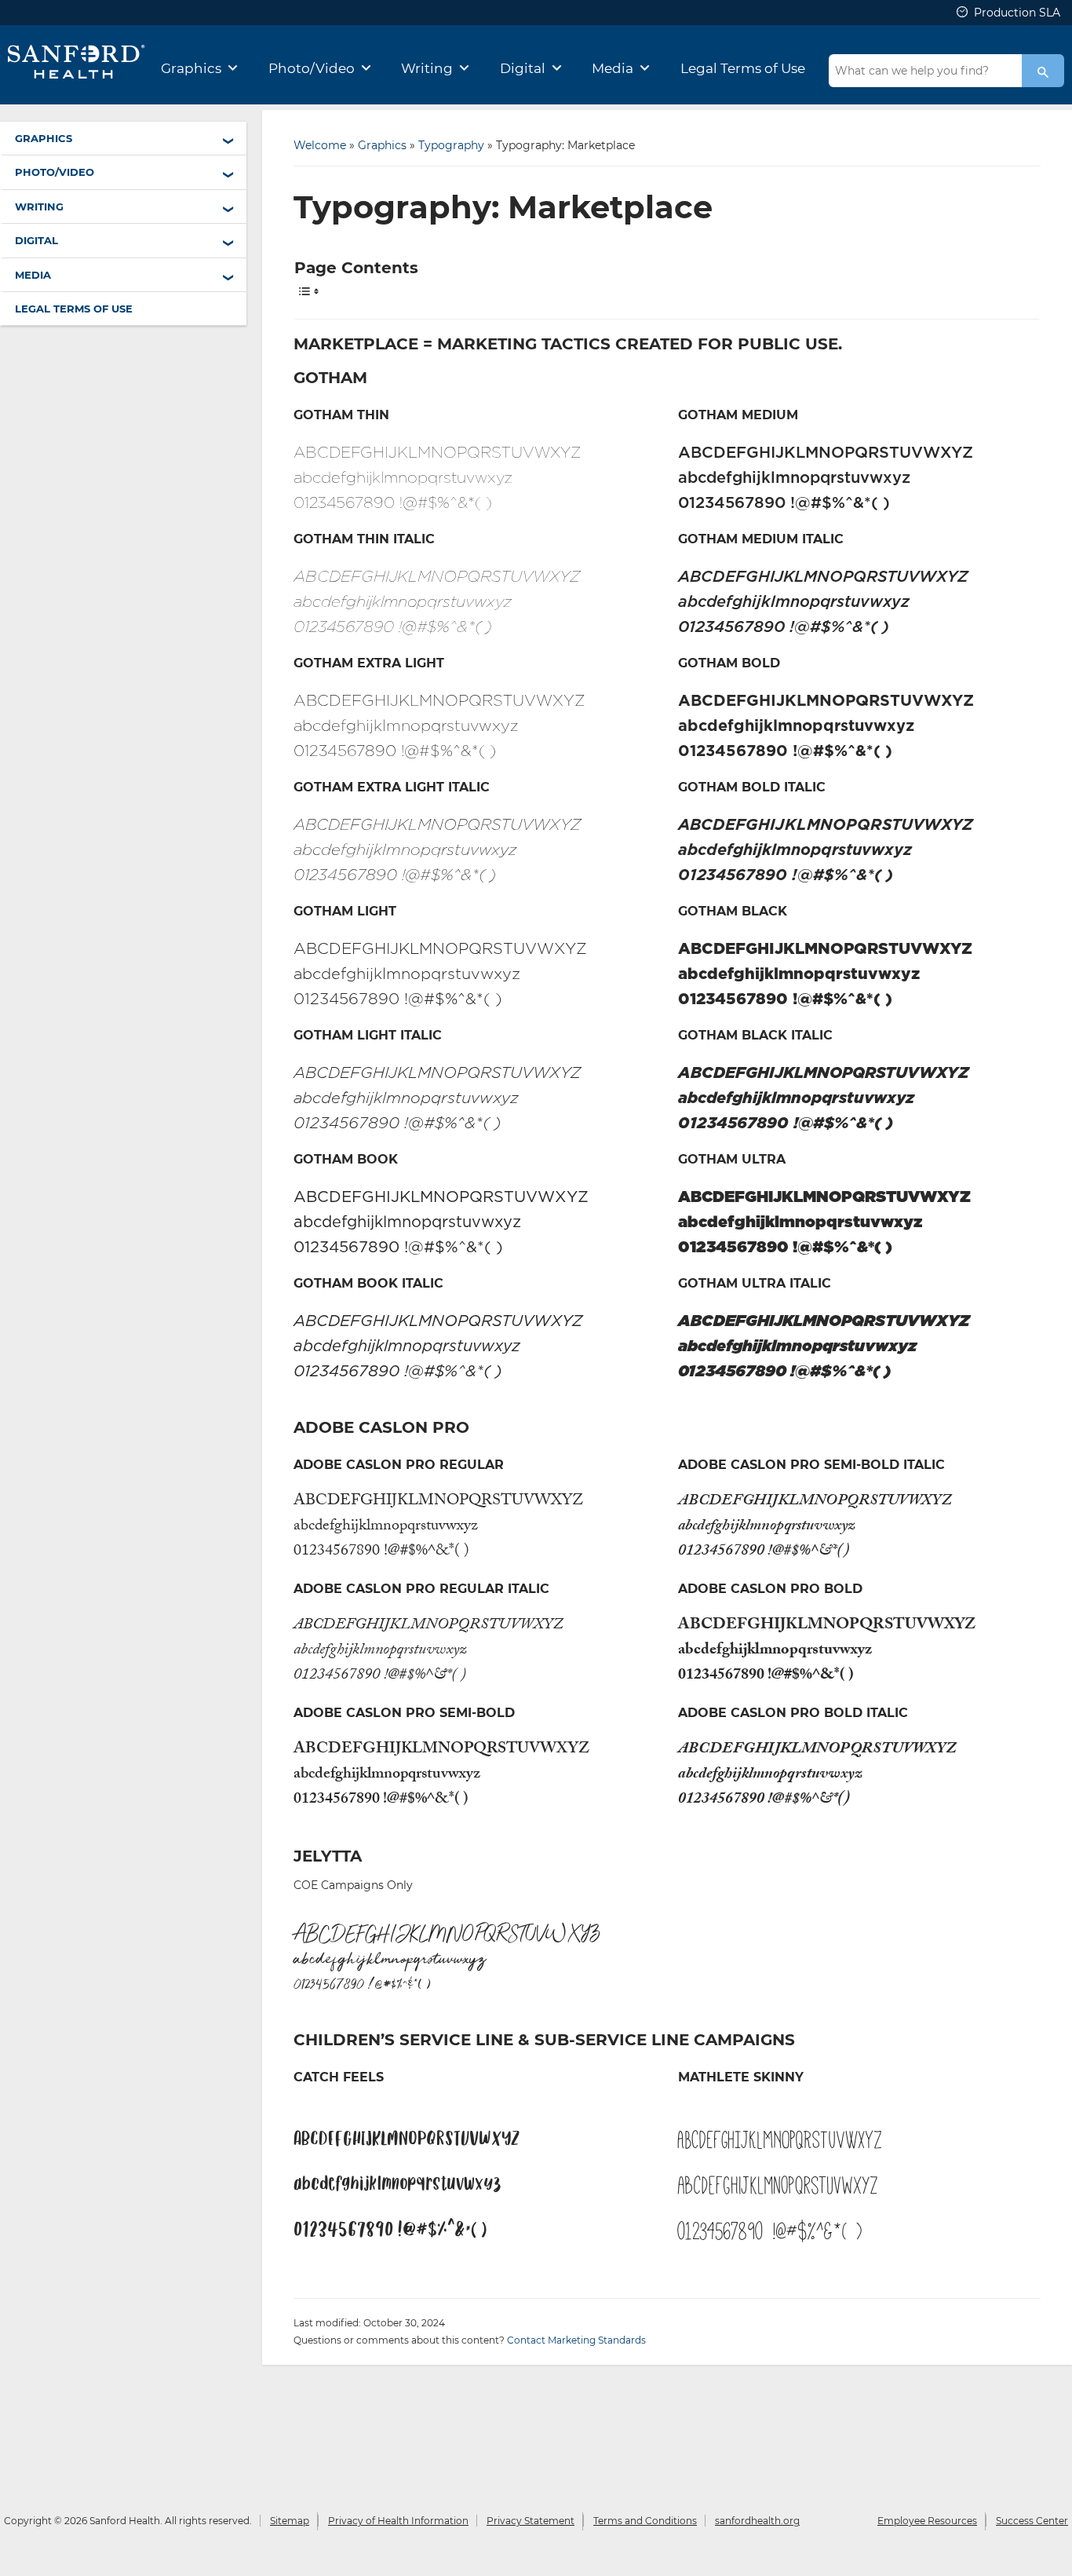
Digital (523, 68)
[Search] (1043, 71)
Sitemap (290, 2521)
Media (613, 68)
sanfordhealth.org (757, 2521)
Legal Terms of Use (743, 68)
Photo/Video (312, 68)
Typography (451, 145)
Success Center (1032, 2521)
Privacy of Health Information (398, 2521)
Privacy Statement (531, 2521)
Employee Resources (927, 2521)
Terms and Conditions (645, 2521)
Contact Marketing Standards (576, 2340)
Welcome (320, 145)
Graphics (191, 68)
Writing (427, 68)
